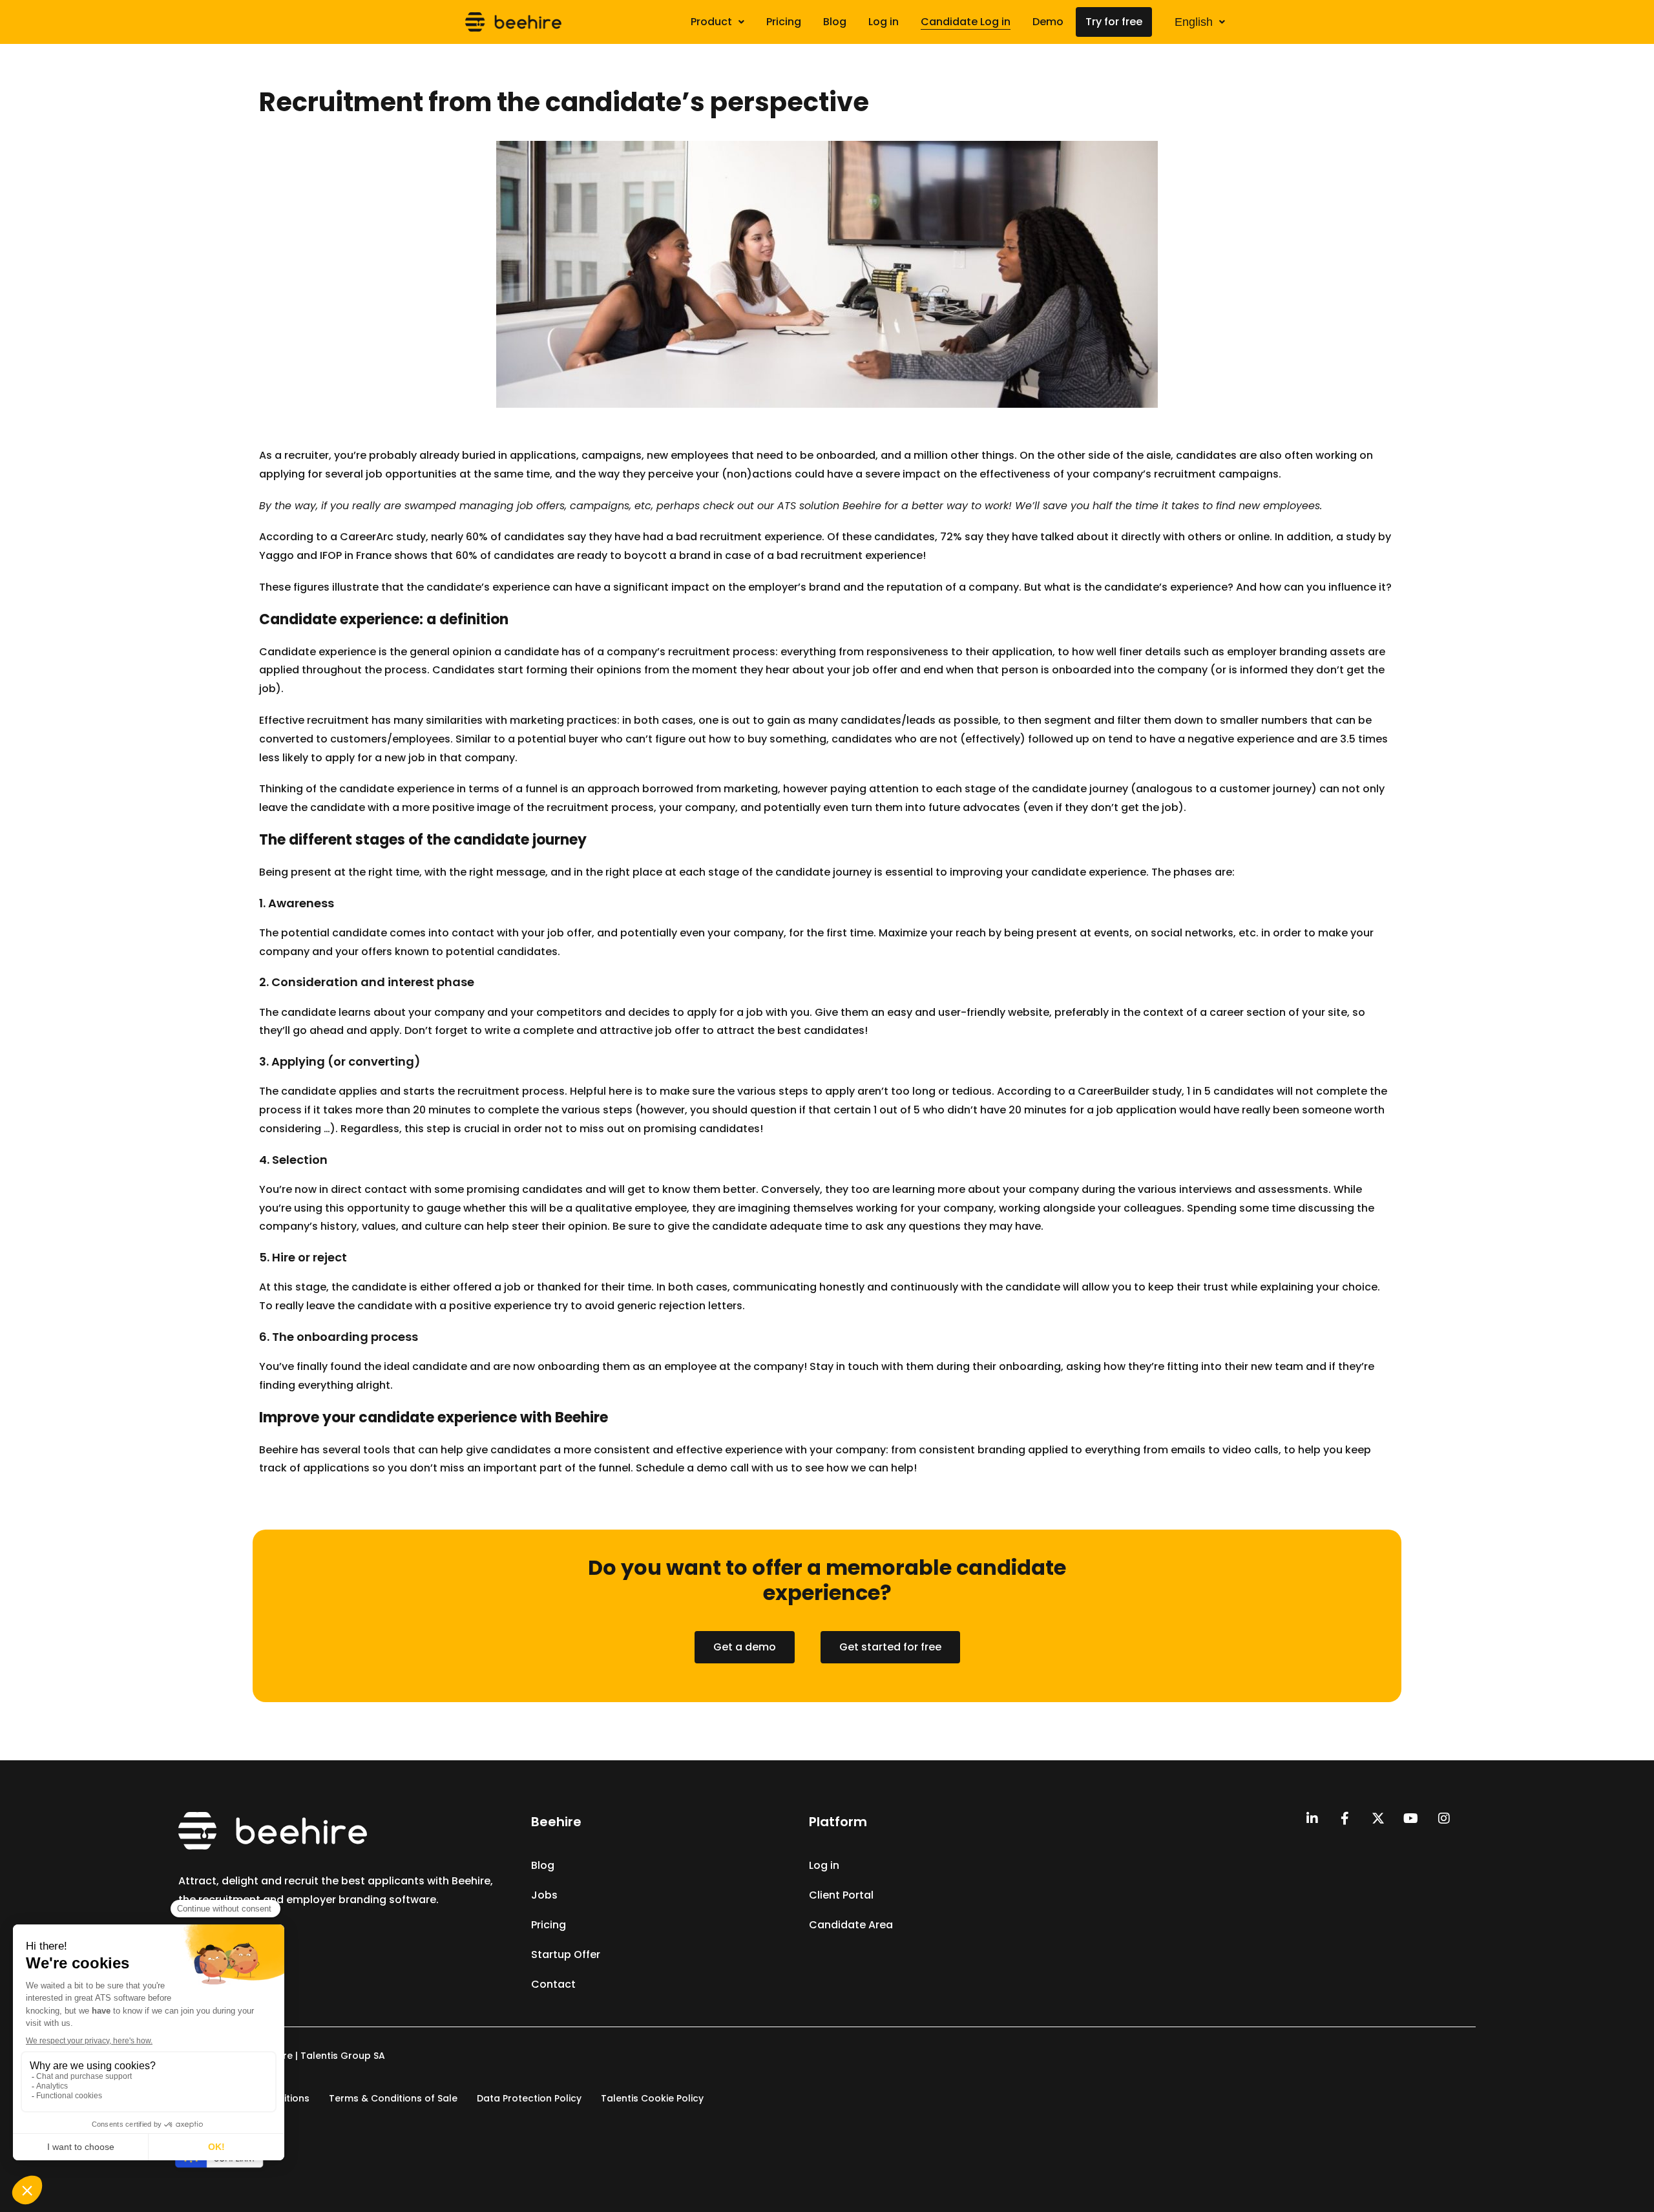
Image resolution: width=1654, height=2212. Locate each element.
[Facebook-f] (1345, 1818)
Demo (1048, 22)
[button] (717, 22)
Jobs (544, 1895)
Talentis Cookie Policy (652, 2098)
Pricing (784, 22)
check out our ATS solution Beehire (792, 506)
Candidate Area (851, 1925)
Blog (835, 22)
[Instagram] (1444, 1818)
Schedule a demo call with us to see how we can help (775, 1468)
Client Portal (841, 1895)
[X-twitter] (1378, 1818)
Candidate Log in (966, 22)
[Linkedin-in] (1312, 1818)
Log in (884, 22)
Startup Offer (566, 1954)
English (1194, 22)
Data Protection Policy (529, 2098)
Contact (553, 1984)
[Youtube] (1411, 1818)
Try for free (1114, 22)
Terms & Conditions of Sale (393, 2098)
